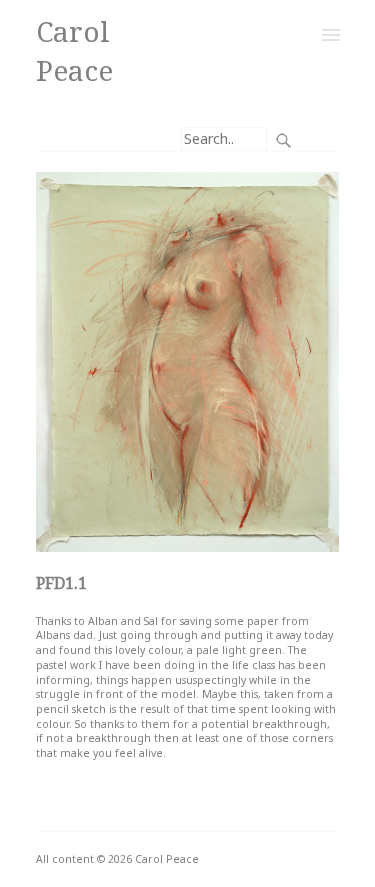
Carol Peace (74, 50)
